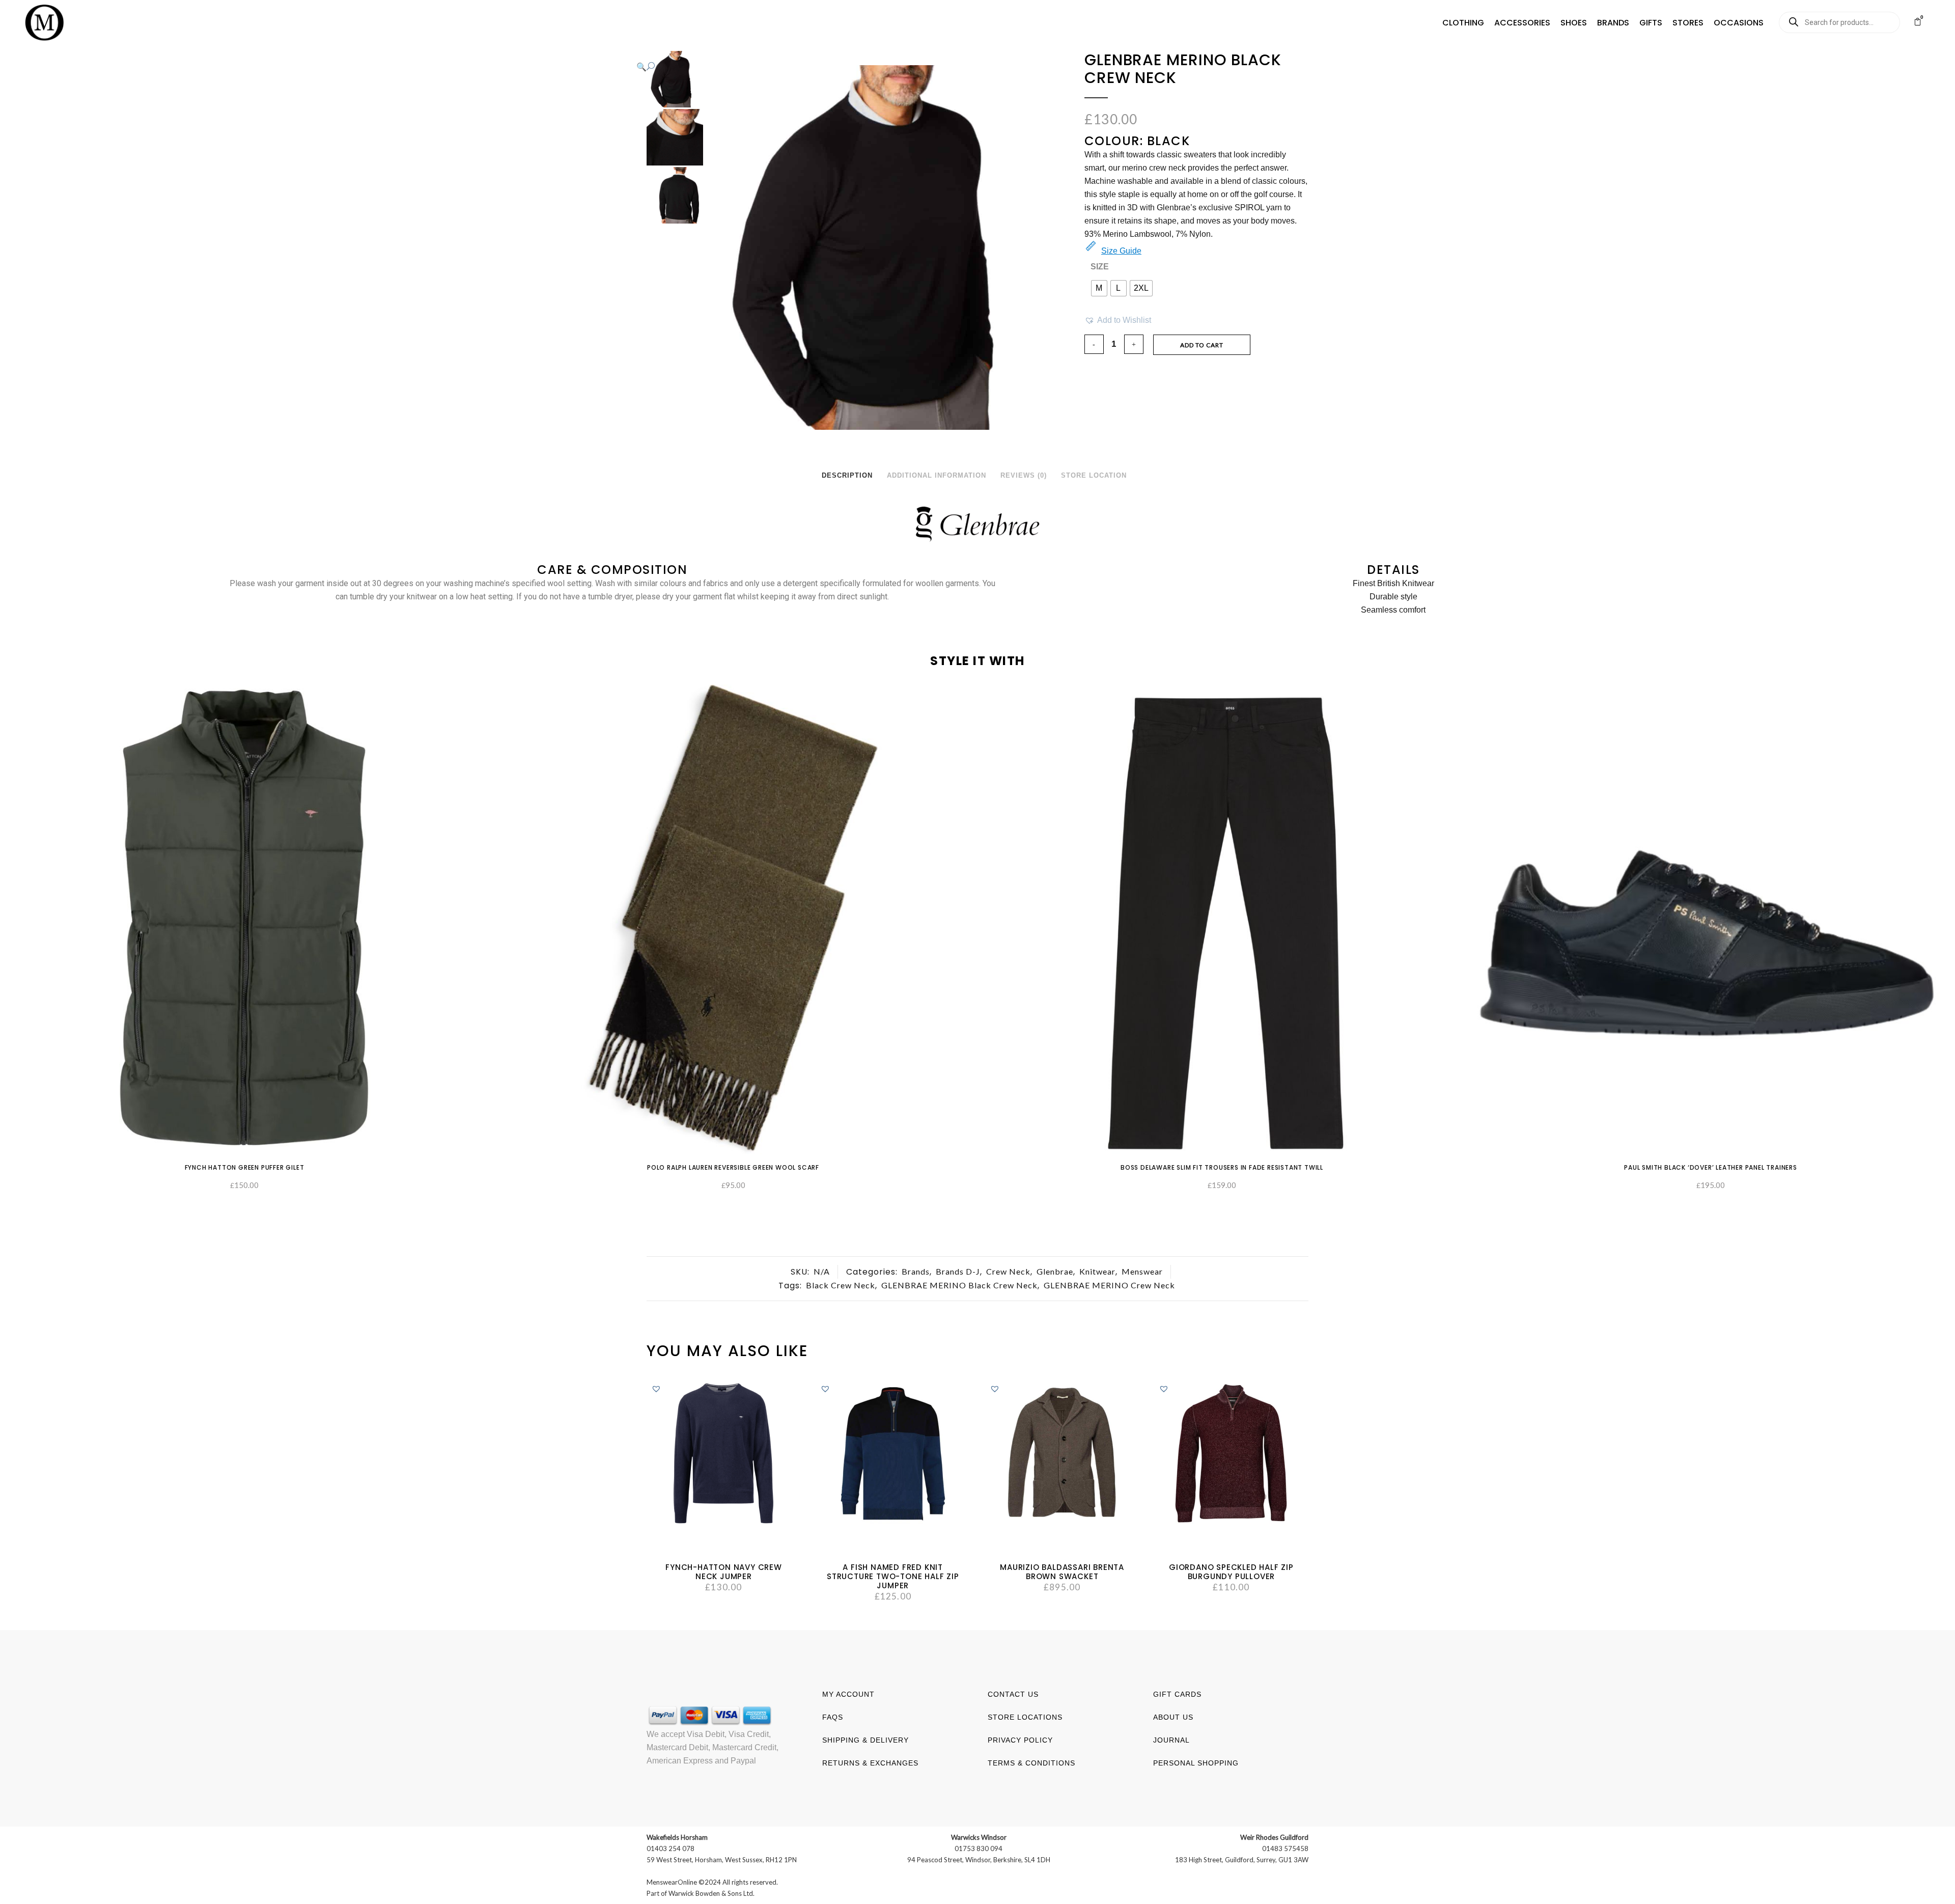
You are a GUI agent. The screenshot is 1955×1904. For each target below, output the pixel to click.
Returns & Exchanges (870, 1763)
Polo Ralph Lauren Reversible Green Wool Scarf (733, 1167)
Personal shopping (1196, 1763)
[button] (1463, 23)
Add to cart (1202, 345)
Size (1100, 267)
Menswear (1142, 1271)
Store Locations (1025, 1717)
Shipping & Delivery (865, 1740)
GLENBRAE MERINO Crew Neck (1109, 1285)
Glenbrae (1055, 1271)
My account (848, 1694)
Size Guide (1121, 251)
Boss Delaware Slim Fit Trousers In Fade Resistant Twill (1222, 1167)
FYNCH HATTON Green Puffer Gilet (245, 1167)
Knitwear (1097, 1271)
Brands (916, 1271)
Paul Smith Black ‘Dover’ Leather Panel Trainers (1711, 1167)
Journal (1171, 1740)
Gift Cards (1177, 1694)
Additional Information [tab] (937, 475)
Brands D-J (958, 1271)
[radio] (1099, 288)
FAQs (833, 1717)
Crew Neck (1008, 1271)
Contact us (1013, 1694)
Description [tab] (847, 475)
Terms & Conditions (1031, 1763)
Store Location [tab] (1094, 475)
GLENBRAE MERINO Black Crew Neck (959, 1285)
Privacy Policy (1020, 1740)
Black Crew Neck (841, 1285)
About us (1173, 1717)
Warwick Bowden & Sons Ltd (711, 1893)
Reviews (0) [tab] (1024, 475)
